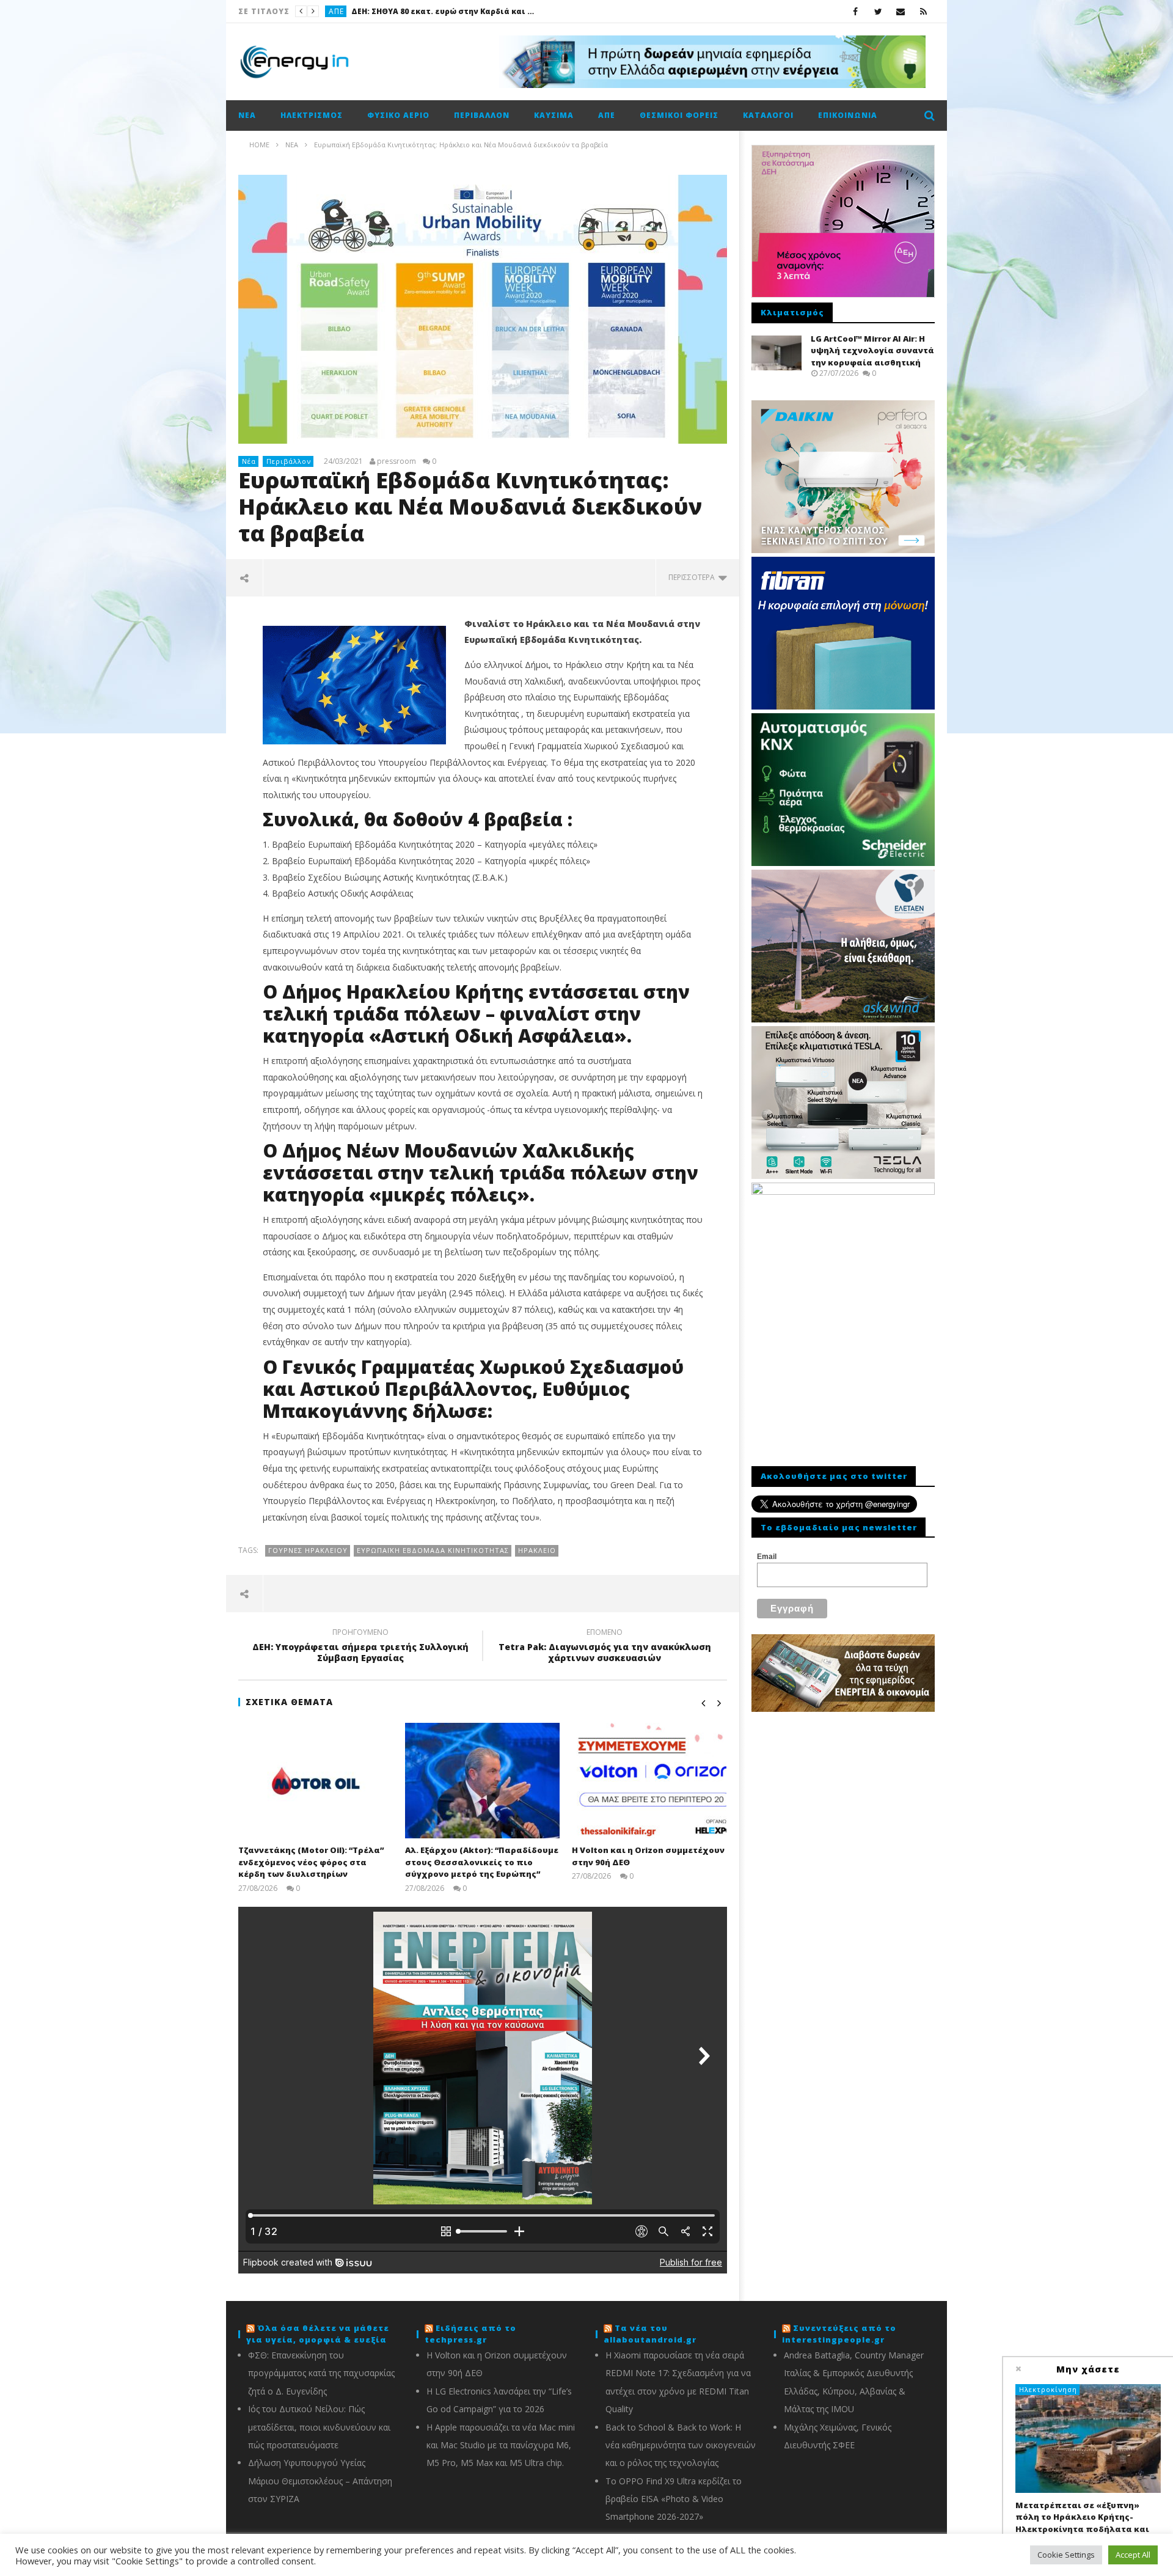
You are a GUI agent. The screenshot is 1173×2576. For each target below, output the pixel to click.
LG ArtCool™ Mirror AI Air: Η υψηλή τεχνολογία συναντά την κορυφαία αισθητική (872, 350)
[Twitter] (878, 11)
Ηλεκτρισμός (312, 115)
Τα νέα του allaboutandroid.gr (650, 2334)
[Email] (901, 11)
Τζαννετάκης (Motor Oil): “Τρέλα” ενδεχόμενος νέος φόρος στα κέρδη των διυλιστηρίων (311, 1862)
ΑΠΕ (607, 115)
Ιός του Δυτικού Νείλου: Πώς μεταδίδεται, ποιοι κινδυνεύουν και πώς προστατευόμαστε (319, 2427)
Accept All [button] (1133, 2555)
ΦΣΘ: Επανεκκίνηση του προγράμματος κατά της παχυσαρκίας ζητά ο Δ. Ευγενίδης (321, 2373)
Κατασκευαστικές (364, 11)
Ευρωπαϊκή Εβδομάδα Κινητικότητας (433, 1550)
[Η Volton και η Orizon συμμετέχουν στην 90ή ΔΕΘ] (649, 1781)
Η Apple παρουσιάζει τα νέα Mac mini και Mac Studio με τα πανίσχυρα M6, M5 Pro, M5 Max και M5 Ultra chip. (501, 2445)
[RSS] (923, 11)
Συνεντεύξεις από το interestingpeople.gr (839, 2334)
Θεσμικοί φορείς (679, 115)
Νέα (247, 115)
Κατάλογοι (768, 115)
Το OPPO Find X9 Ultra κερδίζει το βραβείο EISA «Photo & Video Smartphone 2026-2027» (674, 2499)
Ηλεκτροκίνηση (1048, 2389)
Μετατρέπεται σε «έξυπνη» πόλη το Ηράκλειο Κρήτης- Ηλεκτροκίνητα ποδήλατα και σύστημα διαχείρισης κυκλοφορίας (1082, 2529)
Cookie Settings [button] (1066, 2555)
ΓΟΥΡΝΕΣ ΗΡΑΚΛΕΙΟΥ (308, 1550)
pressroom (396, 461)
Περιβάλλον (482, 115)
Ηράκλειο (537, 1550)
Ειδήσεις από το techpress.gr (470, 2334)
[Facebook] (856, 11)
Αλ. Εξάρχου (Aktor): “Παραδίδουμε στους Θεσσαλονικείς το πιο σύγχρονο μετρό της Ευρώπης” (499, 11)
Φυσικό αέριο (398, 115)
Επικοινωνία (848, 115)
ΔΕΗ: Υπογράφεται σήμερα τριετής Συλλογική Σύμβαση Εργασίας (360, 1647)
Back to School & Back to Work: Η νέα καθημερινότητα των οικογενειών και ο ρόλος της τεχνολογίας (681, 2445)
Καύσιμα (554, 115)
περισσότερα (693, 577)
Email (767, 1557)
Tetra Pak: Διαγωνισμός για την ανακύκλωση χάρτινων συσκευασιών (605, 1647)
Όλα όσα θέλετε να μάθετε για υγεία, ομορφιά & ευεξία (318, 2334)
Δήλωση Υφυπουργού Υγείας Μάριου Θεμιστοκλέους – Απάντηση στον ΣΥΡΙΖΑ (320, 2481)
